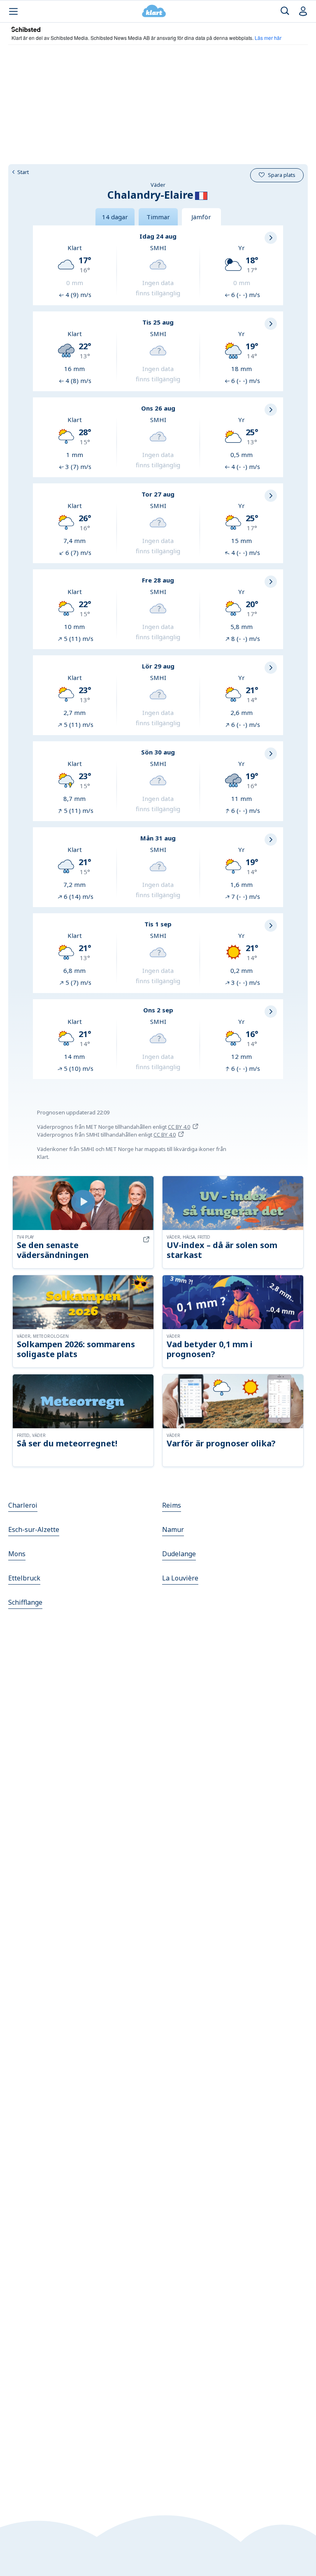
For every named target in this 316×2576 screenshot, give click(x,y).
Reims (172, 1505)
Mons (17, 1554)
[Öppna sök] (285, 11)
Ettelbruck (24, 1578)
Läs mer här (268, 38)
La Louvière (180, 1578)
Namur (173, 1529)
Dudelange (179, 1554)
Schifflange (25, 1602)
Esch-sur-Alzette (34, 1529)
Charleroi (23, 1505)
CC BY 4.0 (179, 1127)
